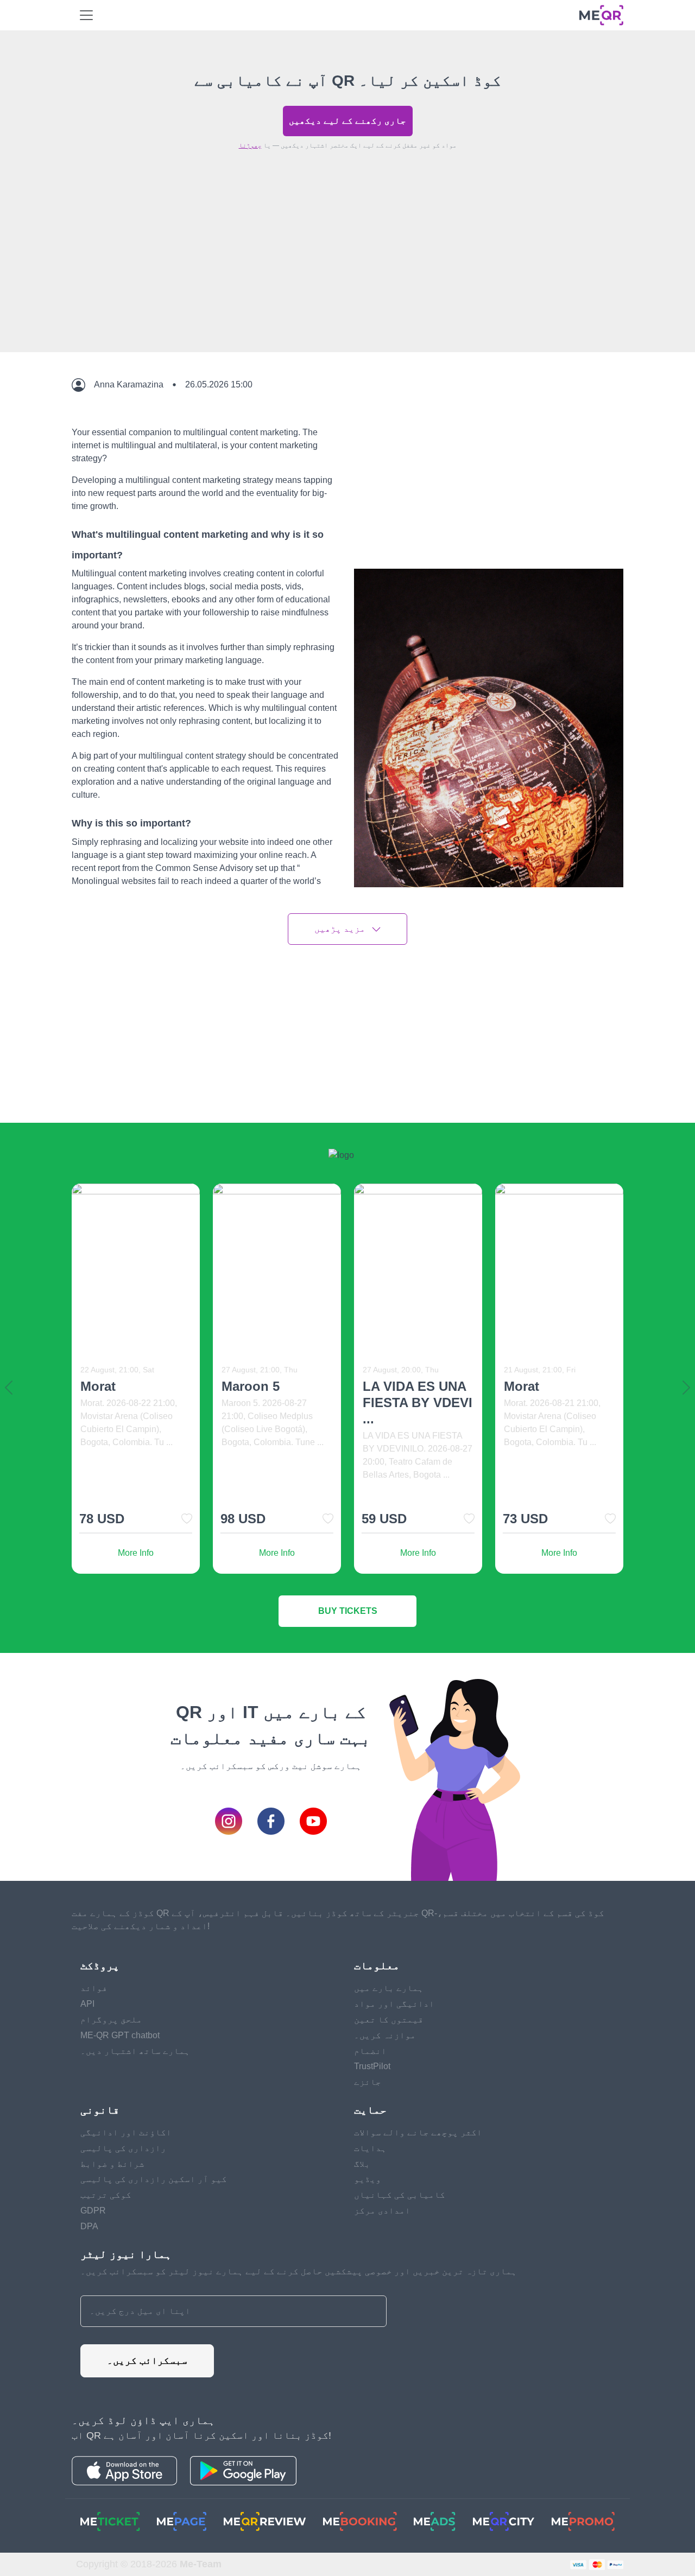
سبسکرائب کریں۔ (147, 2361)
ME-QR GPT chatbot (120, 2035)
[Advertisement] (347, 276)
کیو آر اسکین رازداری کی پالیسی (154, 2179)
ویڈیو (368, 2179)
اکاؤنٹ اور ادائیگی (126, 2132)
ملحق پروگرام (111, 2020)
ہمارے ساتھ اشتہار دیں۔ (135, 2051)
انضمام (370, 2051)
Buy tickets (348, 1611)
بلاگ (362, 2164)
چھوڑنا (250, 145)
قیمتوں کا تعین (389, 2020)
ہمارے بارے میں (389, 1988)
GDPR (93, 2211)
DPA (89, 2226)
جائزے (368, 2082)
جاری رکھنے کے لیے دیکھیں (347, 121)
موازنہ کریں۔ (385, 2035)
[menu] (86, 15)
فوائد (94, 1988)
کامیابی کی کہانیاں (400, 2195)
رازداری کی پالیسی (123, 2148)
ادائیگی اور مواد (394, 2004)
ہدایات (370, 2148)
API (87, 2004)
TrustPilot (372, 2066)
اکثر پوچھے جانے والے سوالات (418, 2132)
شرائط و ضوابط (112, 2164)
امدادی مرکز (382, 2211)
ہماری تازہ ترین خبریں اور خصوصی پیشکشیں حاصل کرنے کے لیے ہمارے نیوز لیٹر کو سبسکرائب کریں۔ (299, 2271)
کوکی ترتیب (106, 2195)
